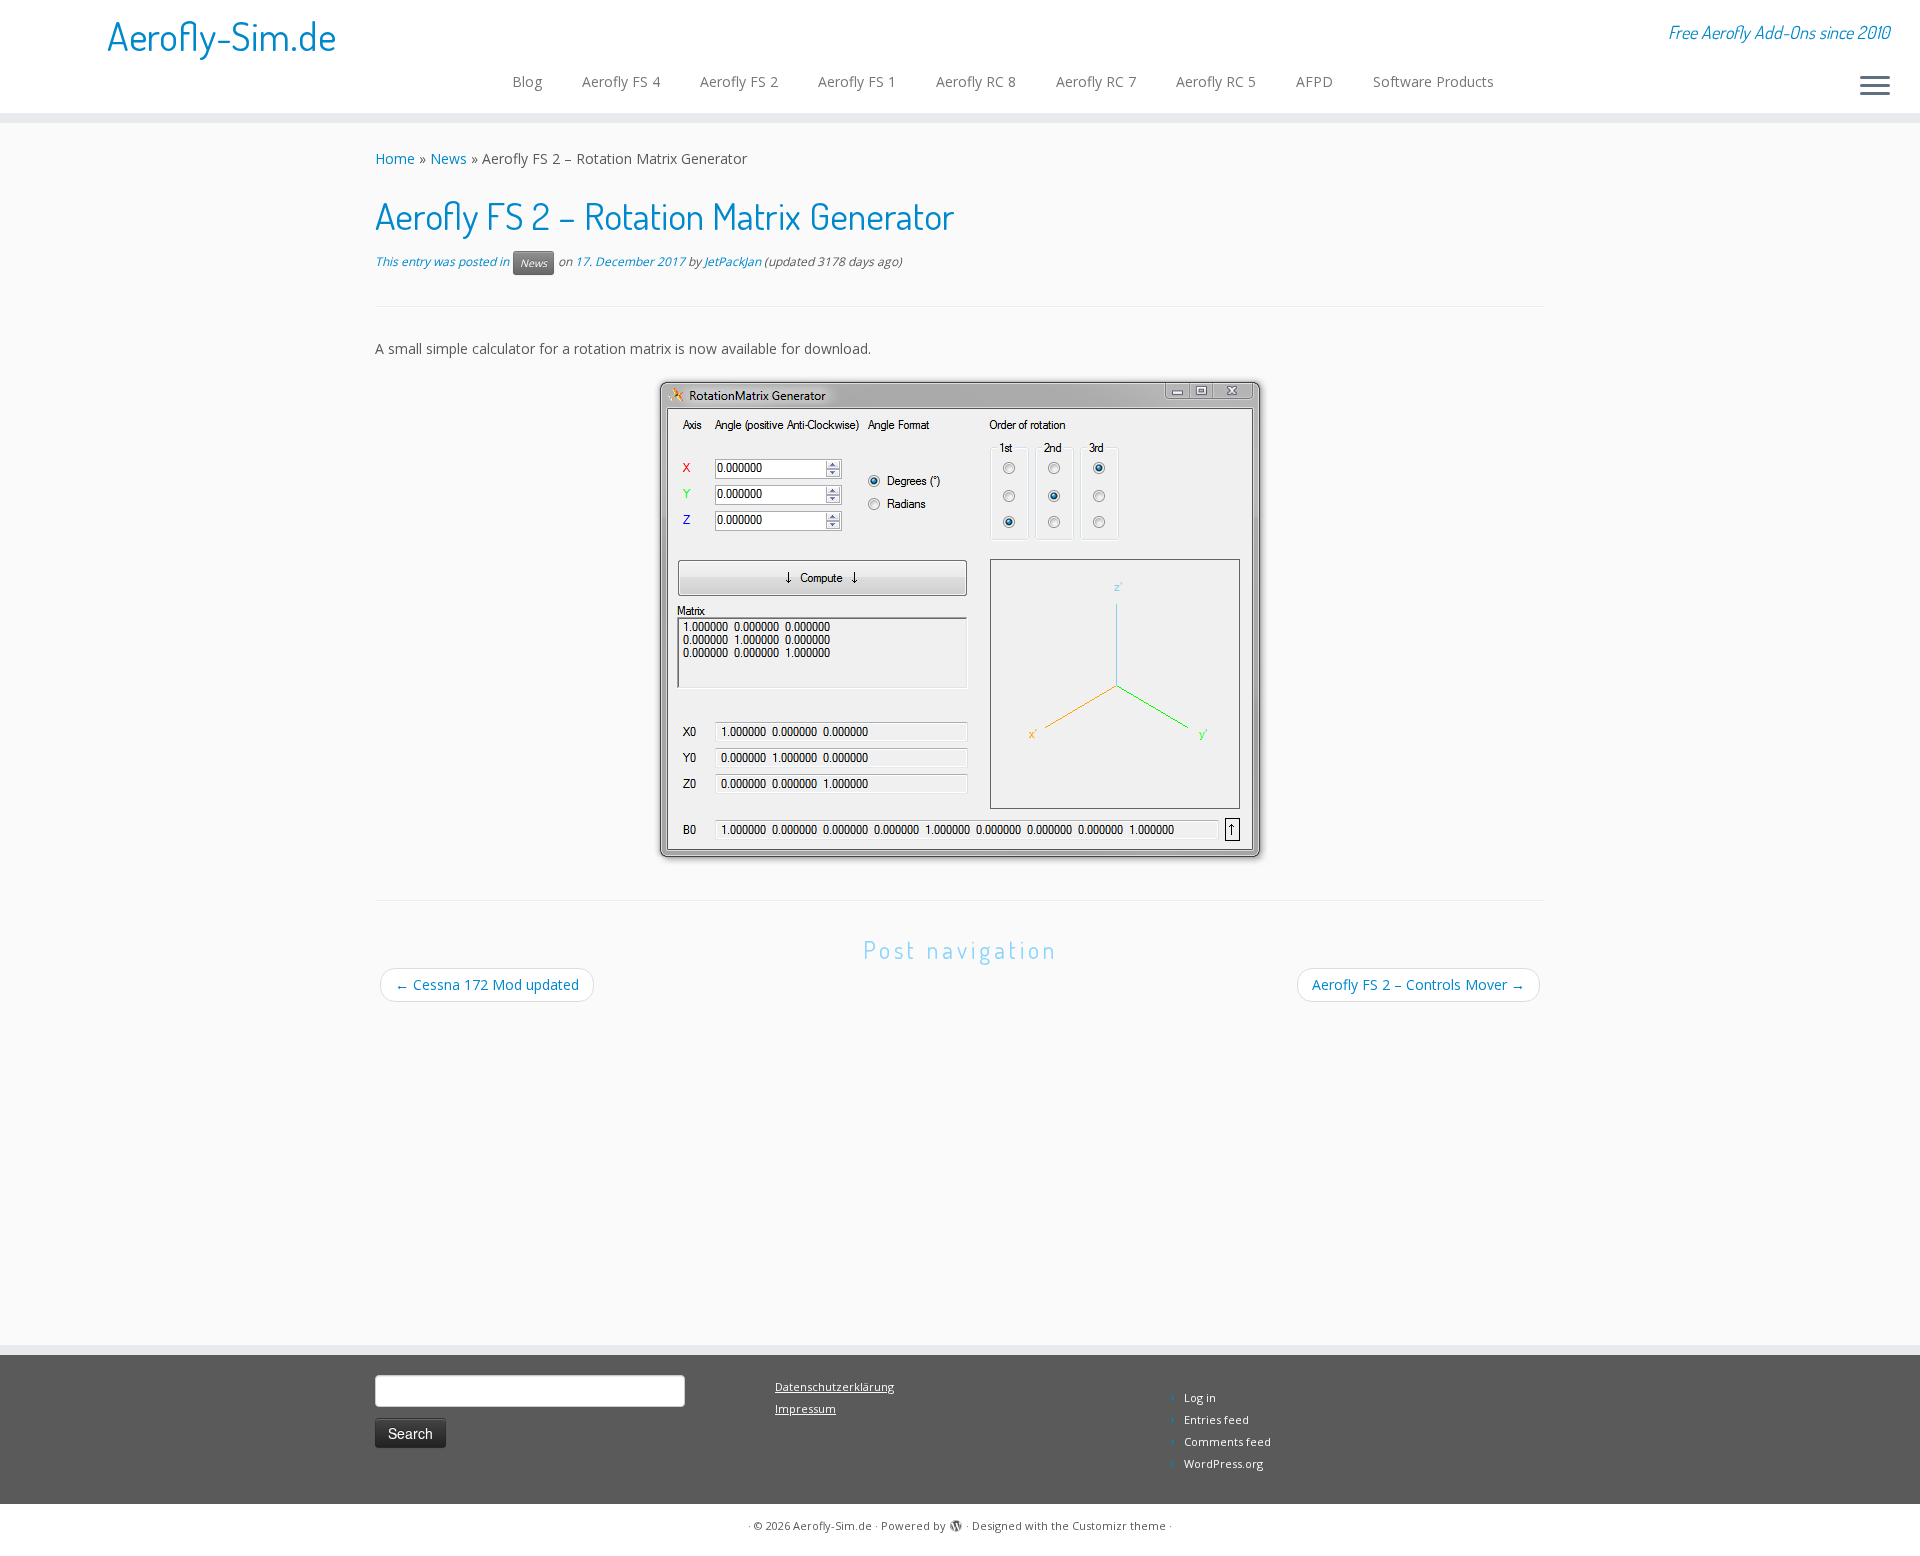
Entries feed (1216, 1419)
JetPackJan (732, 262)
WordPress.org (1223, 1463)
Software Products (1433, 81)
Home (395, 158)
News (448, 158)
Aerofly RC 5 (1216, 81)
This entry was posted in (443, 262)
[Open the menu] (1875, 87)
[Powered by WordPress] (956, 1522)
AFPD (1314, 81)
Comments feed (1227, 1441)
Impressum (805, 1408)
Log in (1200, 1397)
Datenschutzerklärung (834, 1386)
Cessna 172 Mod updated (496, 984)
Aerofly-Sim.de (221, 35)
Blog (527, 81)
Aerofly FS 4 (621, 81)
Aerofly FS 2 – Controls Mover (1418, 984)
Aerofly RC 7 (1096, 81)
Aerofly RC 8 (976, 81)
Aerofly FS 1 (857, 81)
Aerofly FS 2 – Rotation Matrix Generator (665, 215)
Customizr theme (1119, 1525)
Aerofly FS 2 (739, 81)
